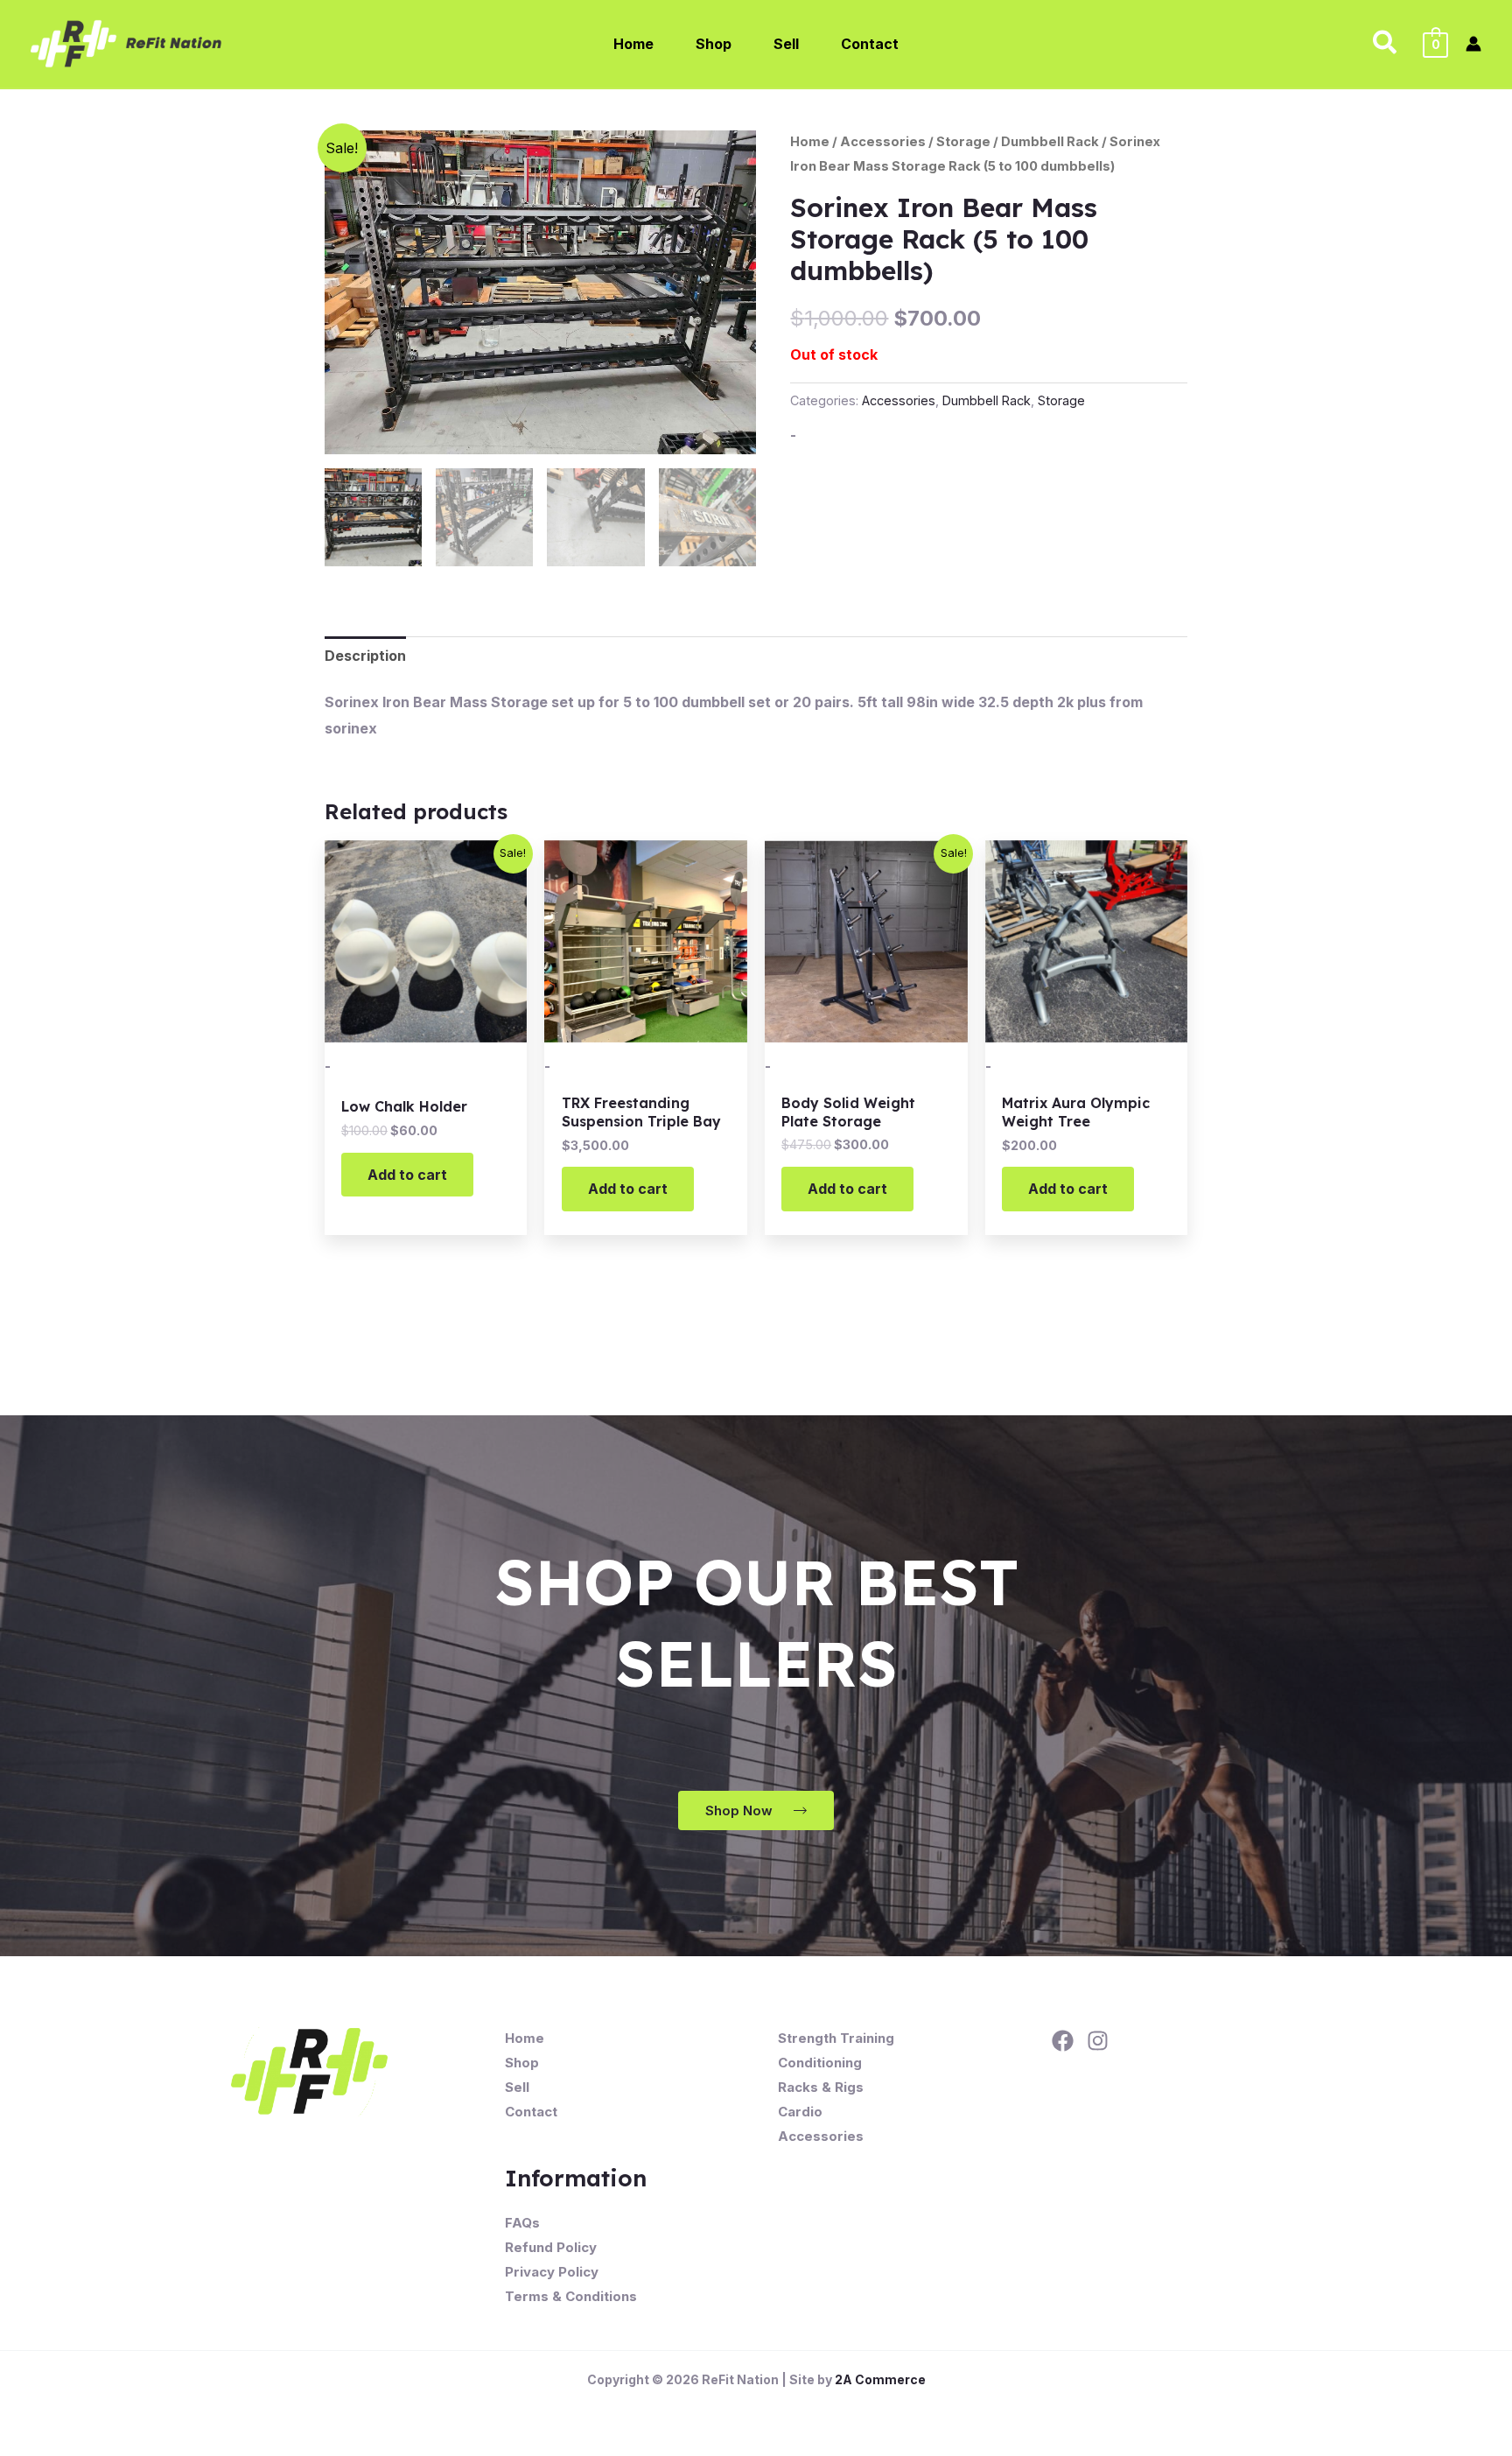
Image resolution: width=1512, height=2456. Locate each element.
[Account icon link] (1473, 44)
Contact (531, 2112)
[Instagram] (1098, 2041)
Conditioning (820, 2063)
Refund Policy (551, 2247)
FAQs (522, 2223)
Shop (522, 2063)
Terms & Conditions (571, 2296)
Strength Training (836, 2038)
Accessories (883, 142)
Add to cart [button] (407, 1175)
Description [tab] (365, 656)
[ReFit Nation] (128, 42)
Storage (963, 142)
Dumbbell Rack (1050, 142)
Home (810, 142)
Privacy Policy (552, 2272)
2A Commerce (880, 2379)
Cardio (800, 2112)
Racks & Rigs (821, 2087)
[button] (1386, 44)
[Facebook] (1063, 2041)
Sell (517, 2087)
